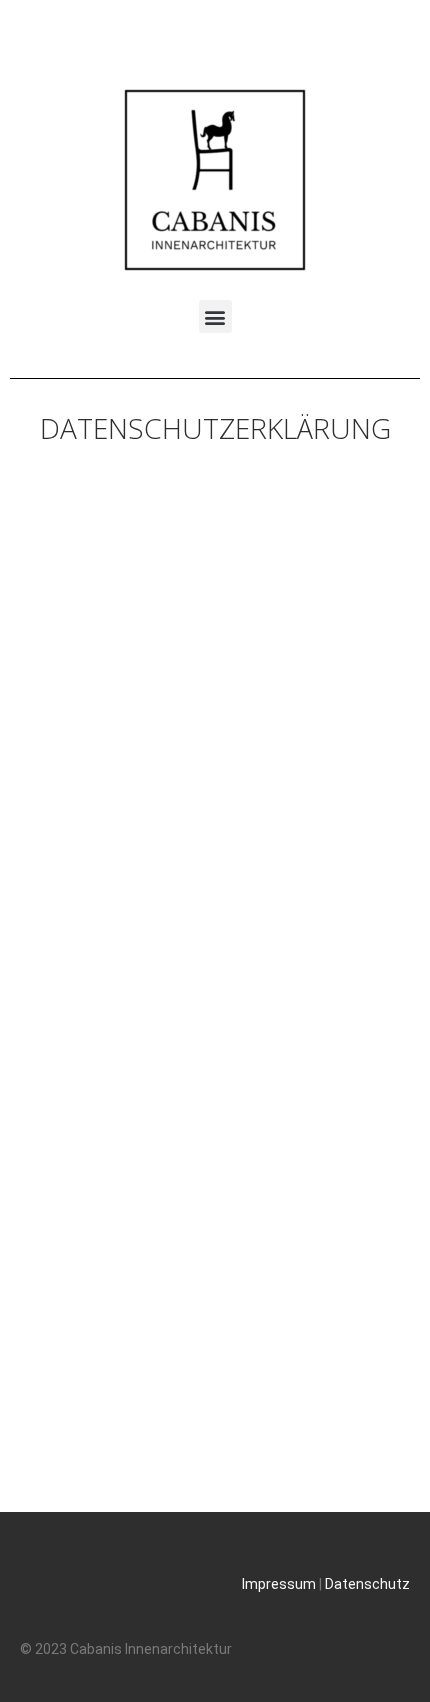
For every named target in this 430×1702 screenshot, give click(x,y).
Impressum (279, 1584)
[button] (215, 316)
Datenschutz (367, 1584)
